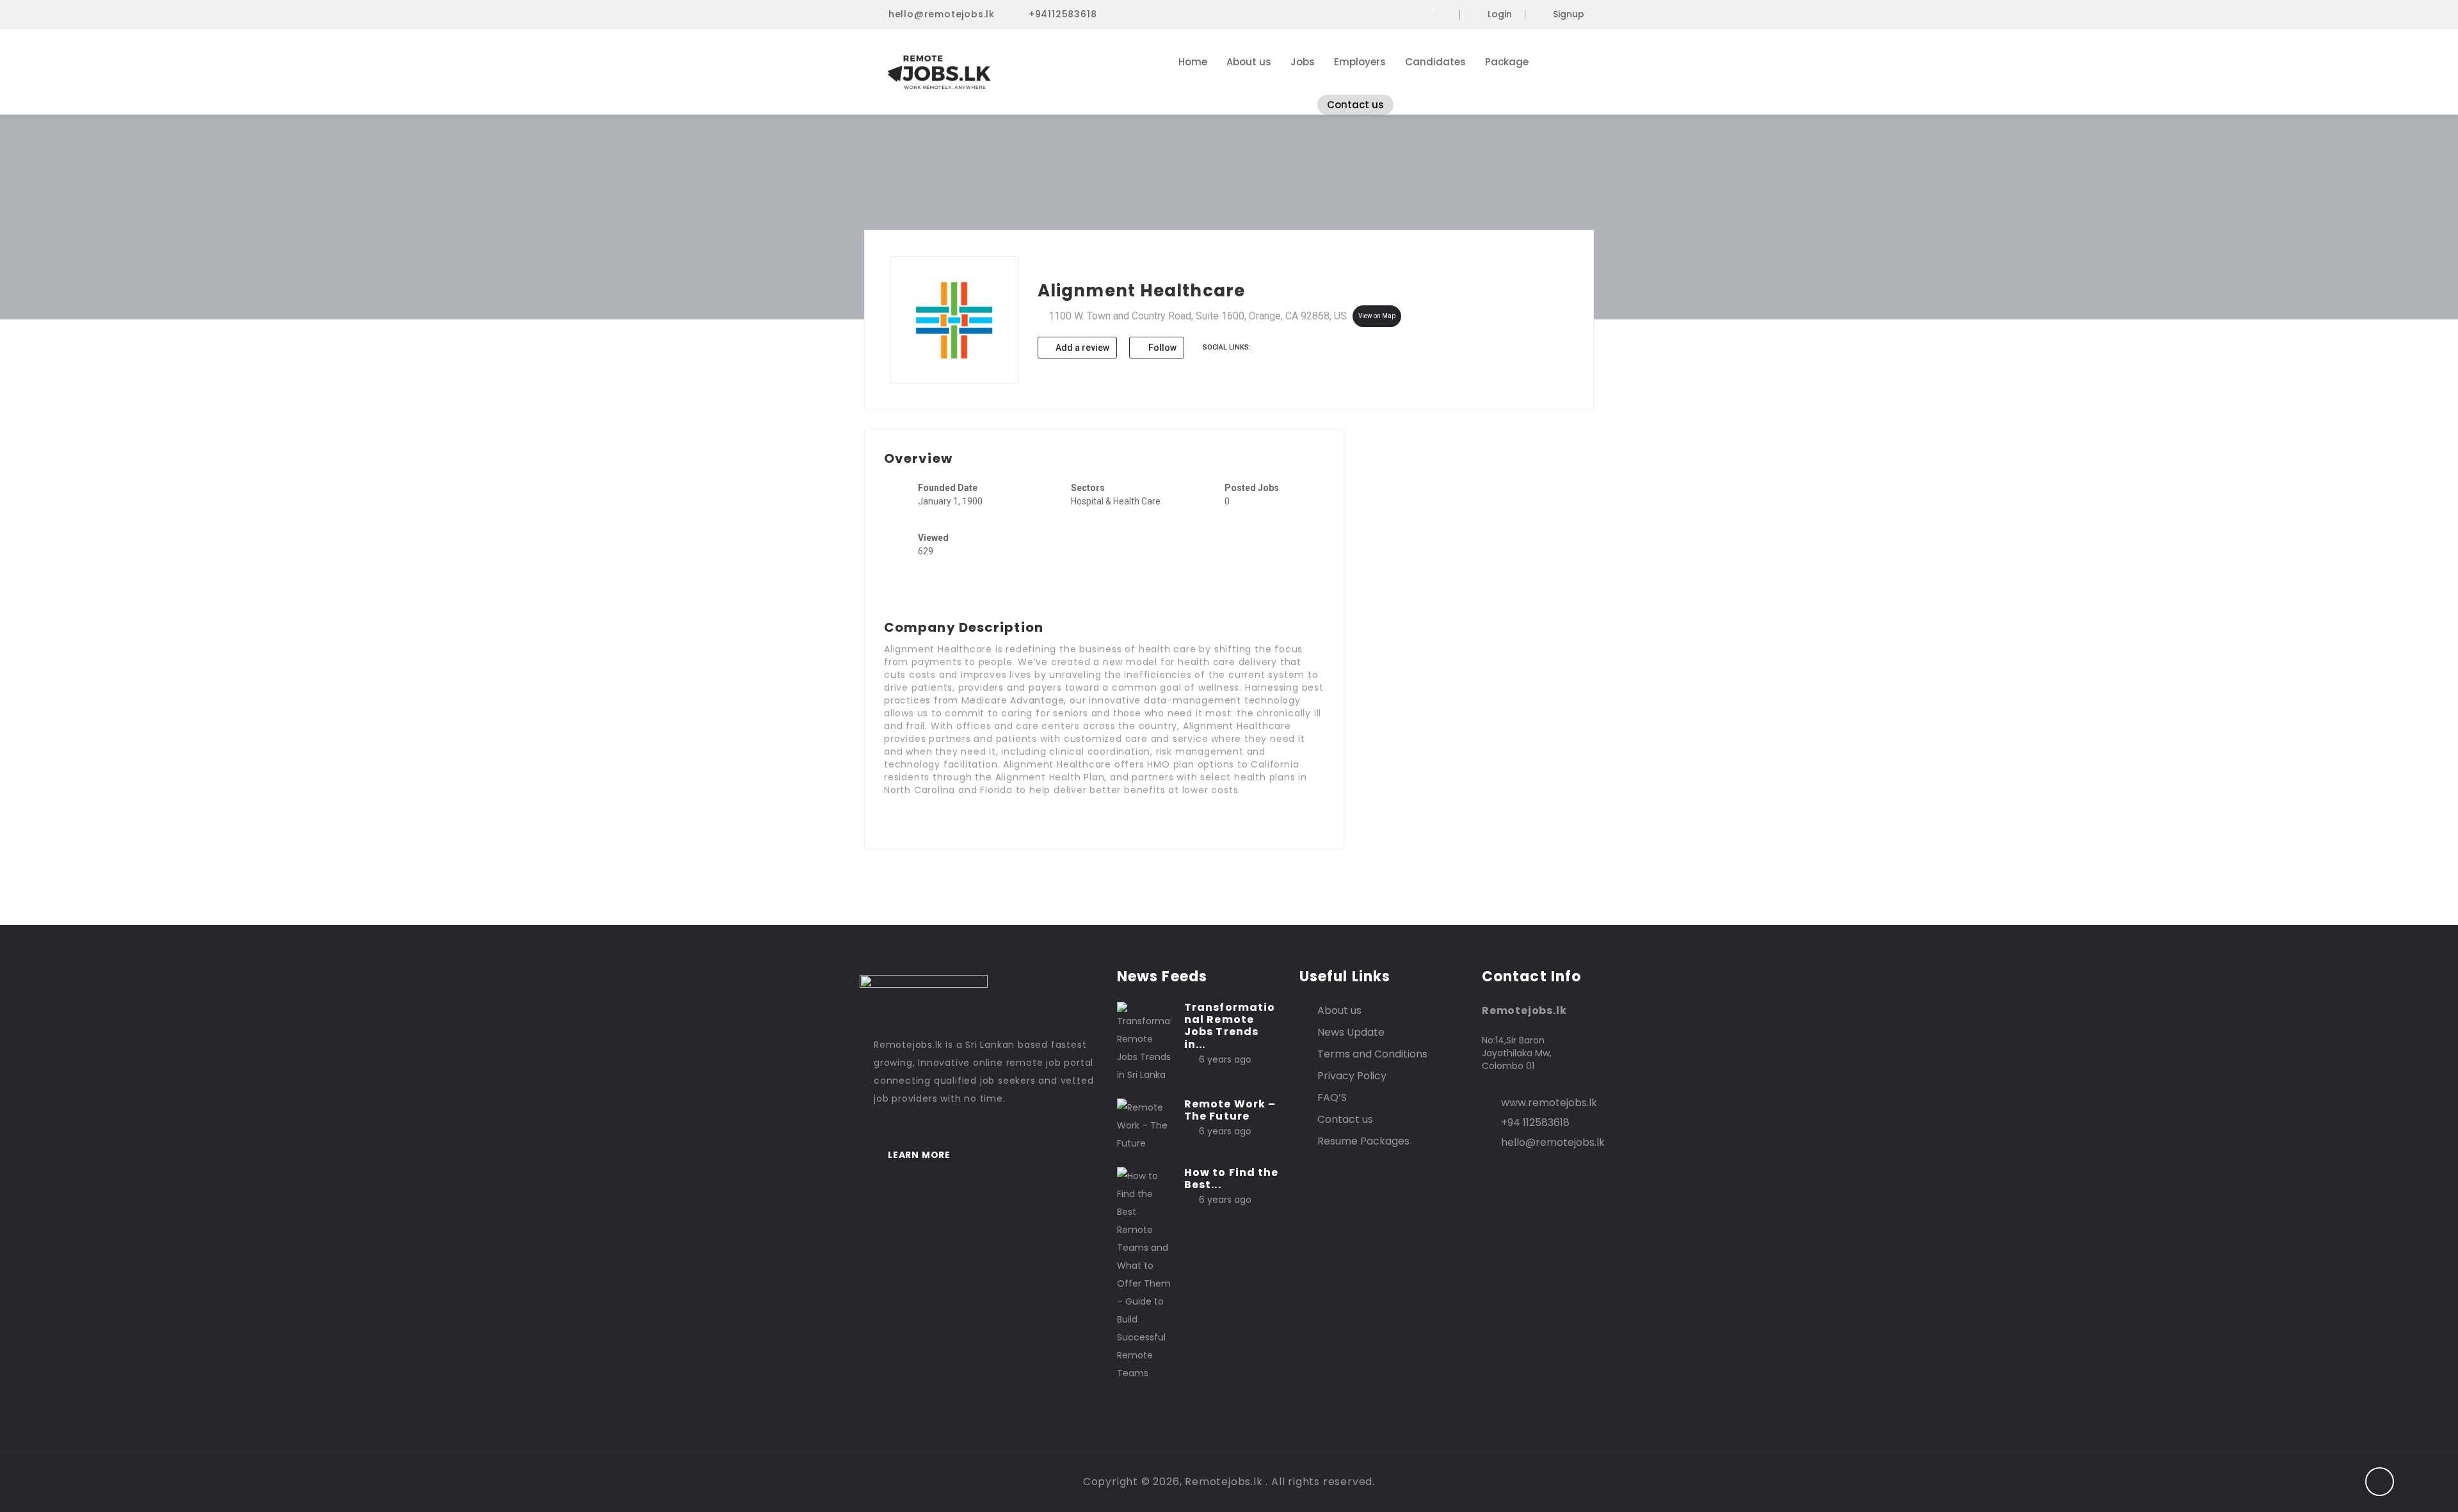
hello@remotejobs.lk (942, 14)
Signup (1569, 15)
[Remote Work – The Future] (1144, 1125)
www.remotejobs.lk (1549, 1103)
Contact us (1355, 105)
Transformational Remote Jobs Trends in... (1230, 1026)
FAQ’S (1332, 1098)
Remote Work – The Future (1230, 1110)
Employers (1360, 62)
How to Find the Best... (1232, 1178)
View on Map (1377, 316)
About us (1249, 62)
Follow (1161, 348)
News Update (1351, 1032)
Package (1507, 62)
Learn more (919, 1155)
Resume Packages (1363, 1141)
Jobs (1303, 62)
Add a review (1081, 348)
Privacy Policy (1352, 1076)
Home (1193, 62)
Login (1500, 15)
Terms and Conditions (1372, 1054)
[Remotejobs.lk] (998, 72)
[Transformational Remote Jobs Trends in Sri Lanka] (1144, 1042)
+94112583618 (1063, 14)
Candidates (1435, 62)
